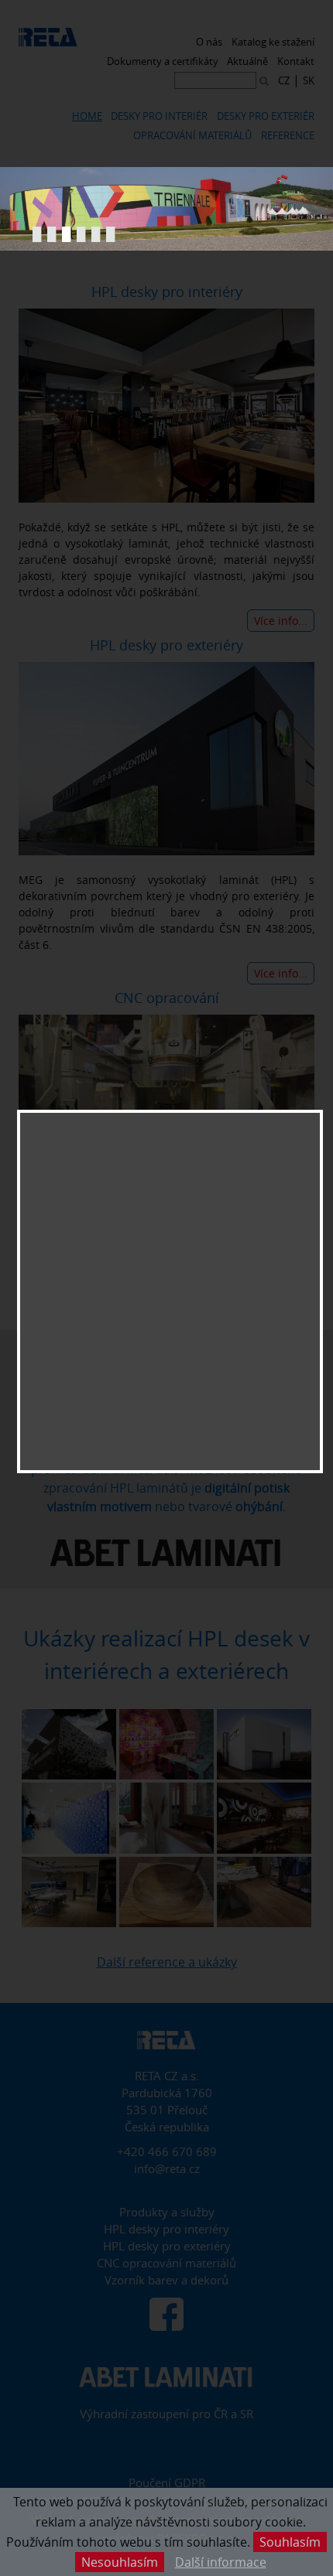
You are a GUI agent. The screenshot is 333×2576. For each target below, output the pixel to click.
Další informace (221, 2562)
